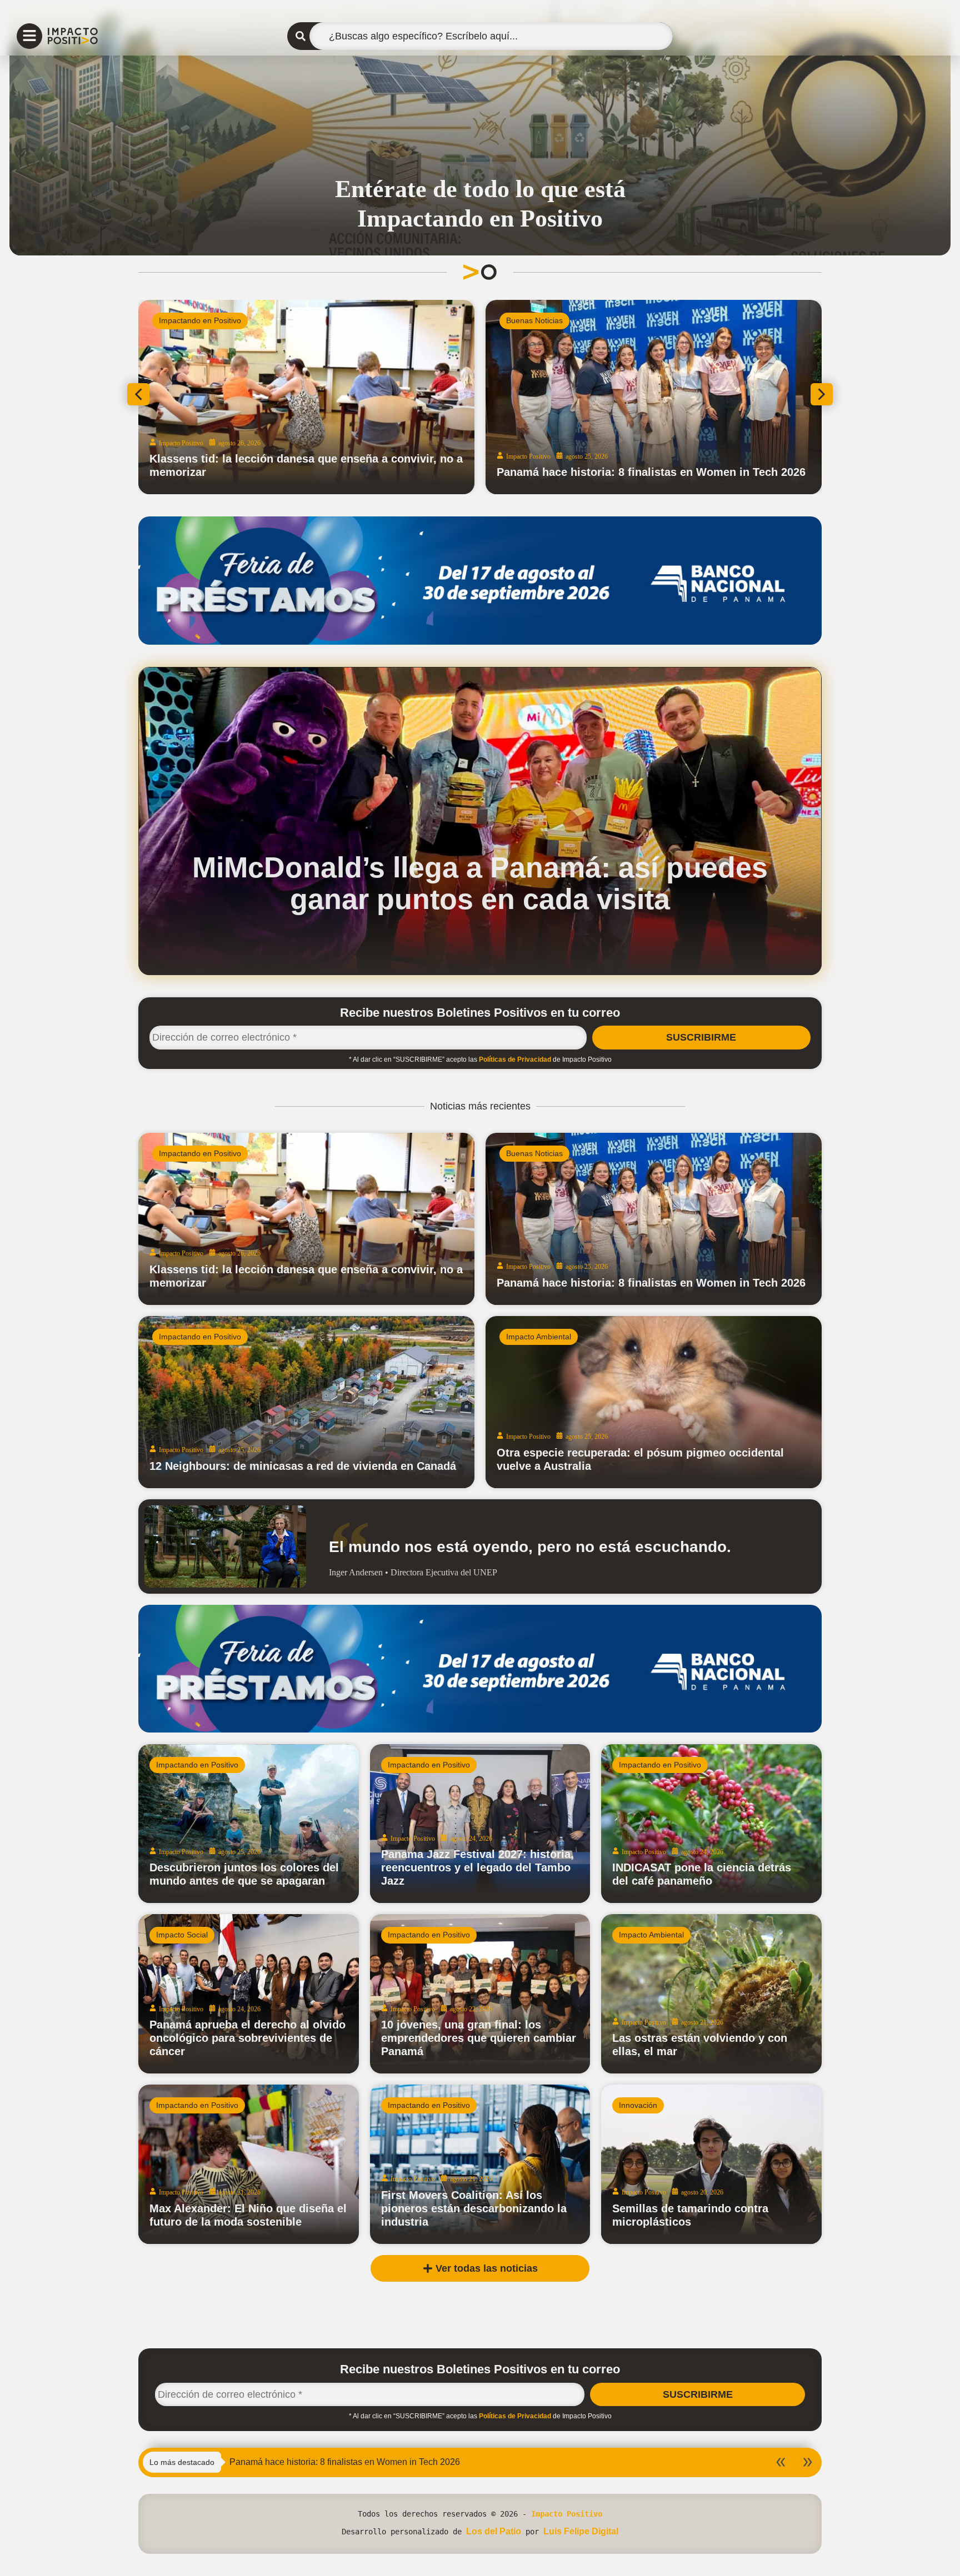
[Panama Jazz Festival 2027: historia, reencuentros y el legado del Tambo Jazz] (480, 1824)
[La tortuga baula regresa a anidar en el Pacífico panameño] (654, 397)
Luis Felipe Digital (581, 2531)
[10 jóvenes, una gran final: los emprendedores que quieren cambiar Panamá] (480, 1994)
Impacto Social (182, 1935)
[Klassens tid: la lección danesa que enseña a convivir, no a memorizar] (306, 1219)
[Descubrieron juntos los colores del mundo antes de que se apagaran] (249, 1824)
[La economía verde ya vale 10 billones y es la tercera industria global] (306, 397)
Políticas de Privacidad (515, 1059)
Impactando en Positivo (200, 1153)
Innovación (638, 2105)
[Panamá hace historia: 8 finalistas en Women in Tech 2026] (654, 1219)
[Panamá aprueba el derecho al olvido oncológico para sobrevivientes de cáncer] (249, 1994)
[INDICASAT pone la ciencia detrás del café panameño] (711, 1824)
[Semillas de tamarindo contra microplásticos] (711, 2164)
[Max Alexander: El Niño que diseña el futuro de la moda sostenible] (249, 2164)
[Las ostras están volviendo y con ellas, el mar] (711, 1994)
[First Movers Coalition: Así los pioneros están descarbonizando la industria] (480, 2164)
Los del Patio (494, 2531)
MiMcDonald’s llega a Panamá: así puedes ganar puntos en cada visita (480, 883)
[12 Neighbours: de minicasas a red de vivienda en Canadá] (306, 1402)
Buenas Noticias (534, 1153)
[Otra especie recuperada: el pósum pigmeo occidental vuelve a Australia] (654, 1402)
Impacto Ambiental (191, 320)
